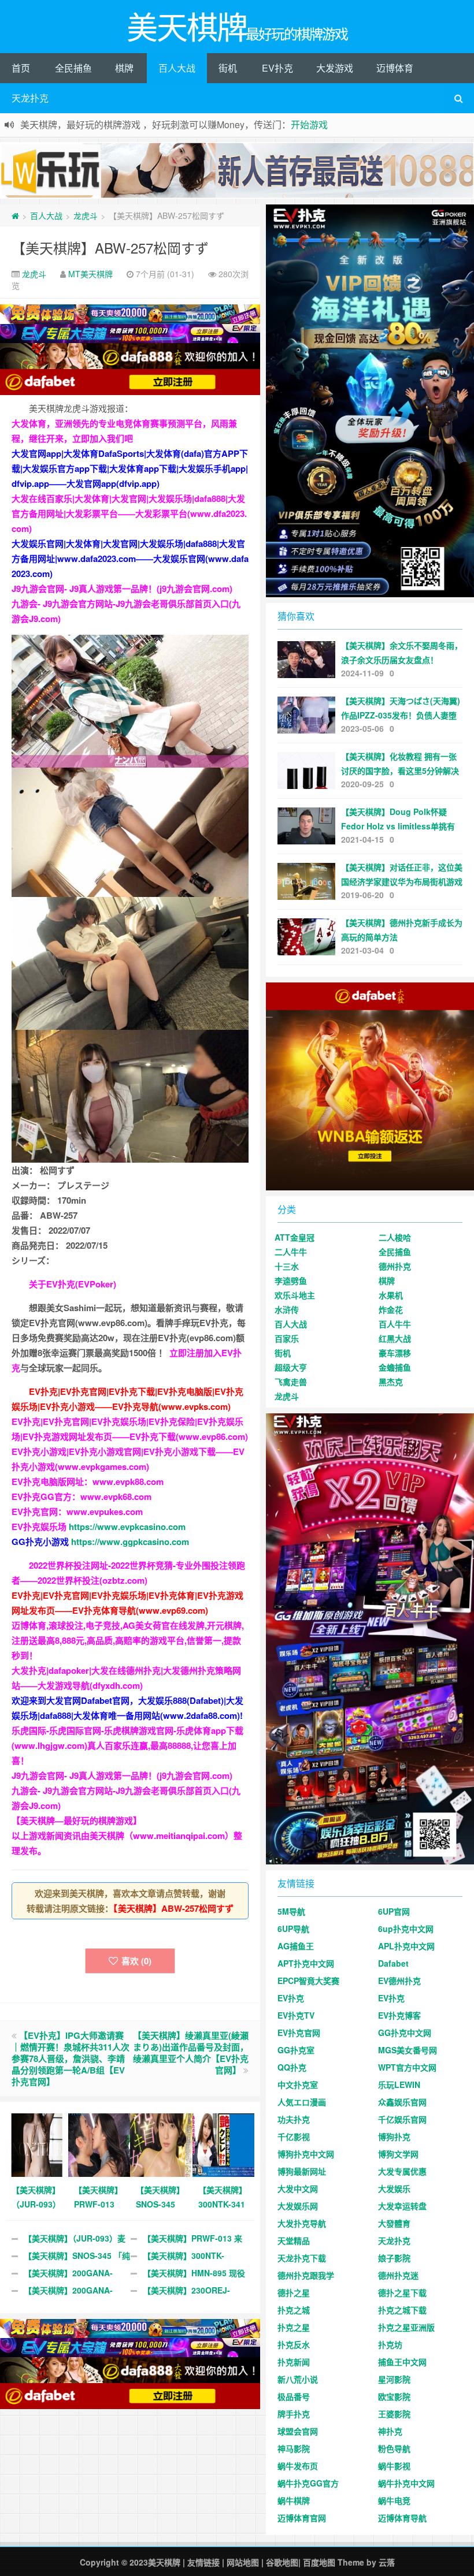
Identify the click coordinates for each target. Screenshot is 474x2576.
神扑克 (390, 2431)
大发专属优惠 (402, 2171)
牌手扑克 (294, 2414)
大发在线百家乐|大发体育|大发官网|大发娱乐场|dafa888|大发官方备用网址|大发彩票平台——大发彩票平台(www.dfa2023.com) (129, 513)
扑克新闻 (294, 2362)
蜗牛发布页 (298, 2466)
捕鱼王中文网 (402, 2362)
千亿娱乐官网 (402, 2119)
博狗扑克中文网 (306, 2154)
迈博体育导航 (402, 2518)
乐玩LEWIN (399, 2084)
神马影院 (294, 2448)
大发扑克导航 (302, 2223)
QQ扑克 (292, 2067)
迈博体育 (395, 68)
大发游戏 (335, 68)
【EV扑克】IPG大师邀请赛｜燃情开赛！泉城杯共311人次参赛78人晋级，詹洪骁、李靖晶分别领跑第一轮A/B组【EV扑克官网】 (71, 2058)
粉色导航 (394, 2448)
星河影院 (394, 2379)
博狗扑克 (394, 2136)
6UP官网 (394, 1911)
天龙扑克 (30, 98)
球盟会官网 (298, 2431)
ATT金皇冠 (295, 1237)
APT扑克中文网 (306, 1963)
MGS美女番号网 (408, 2050)
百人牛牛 (395, 1324)
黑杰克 (391, 1382)
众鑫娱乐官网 (402, 2102)
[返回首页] (15, 215)
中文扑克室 (298, 2084)
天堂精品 (294, 2240)
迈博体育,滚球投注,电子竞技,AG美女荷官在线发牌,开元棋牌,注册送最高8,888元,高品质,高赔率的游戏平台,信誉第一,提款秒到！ (128, 1640)
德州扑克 (395, 1266)
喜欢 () (136, 1961)
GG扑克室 (296, 2050)
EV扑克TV (296, 2015)
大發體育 (394, 2223)
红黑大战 (395, 1338)
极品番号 (294, 2396)
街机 (228, 68)
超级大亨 (291, 1367)
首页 (21, 68)
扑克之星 (294, 2327)
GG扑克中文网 (405, 2032)
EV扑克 (277, 68)
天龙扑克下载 (302, 2258)
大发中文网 (298, 2188)
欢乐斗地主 (295, 1295)
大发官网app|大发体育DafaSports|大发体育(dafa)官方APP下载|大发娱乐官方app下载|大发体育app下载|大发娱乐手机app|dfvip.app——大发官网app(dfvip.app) (130, 468)
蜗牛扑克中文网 (406, 2483)
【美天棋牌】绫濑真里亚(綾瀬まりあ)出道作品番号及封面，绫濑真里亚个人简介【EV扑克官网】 (191, 2053)
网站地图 (243, 2562)
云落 (387, 2562)
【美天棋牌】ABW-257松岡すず (110, 247)
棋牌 (124, 68)
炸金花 (391, 1309)
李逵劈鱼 (291, 1280)
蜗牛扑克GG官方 (308, 2483)
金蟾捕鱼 (395, 1367)
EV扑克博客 (399, 2015)
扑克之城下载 (402, 2310)
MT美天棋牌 (90, 274)
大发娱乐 (394, 2188)
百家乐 (287, 1338)
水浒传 (287, 1309)
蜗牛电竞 (394, 2500)
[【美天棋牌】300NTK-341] (224, 2144)
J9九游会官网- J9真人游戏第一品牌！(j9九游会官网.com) (122, 589)
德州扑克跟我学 (306, 2275)
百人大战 (177, 68)
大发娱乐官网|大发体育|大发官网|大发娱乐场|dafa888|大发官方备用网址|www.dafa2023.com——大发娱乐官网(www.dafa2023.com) (130, 559)
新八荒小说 (298, 2379)
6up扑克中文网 (406, 1929)
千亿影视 (294, 2136)
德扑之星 (294, 2292)
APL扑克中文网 (406, 1946)
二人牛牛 (291, 1252)
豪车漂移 (395, 1353)
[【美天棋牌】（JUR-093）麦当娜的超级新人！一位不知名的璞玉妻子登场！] (37, 2144)
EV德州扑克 (399, 1981)
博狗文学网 (398, 2154)
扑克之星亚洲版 (406, 2327)
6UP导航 (293, 1929)
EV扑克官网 (299, 2032)
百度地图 (319, 2562)
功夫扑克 (294, 2119)
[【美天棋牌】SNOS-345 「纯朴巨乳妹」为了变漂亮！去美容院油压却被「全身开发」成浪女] (161, 2144)
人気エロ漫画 (302, 2102)
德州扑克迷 (398, 2275)
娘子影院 (394, 2258)
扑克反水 (294, 2344)
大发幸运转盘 (402, 2206)
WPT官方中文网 (407, 2067)
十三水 (287, 1266)
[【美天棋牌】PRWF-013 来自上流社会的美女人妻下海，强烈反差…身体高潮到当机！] (99, 2144)
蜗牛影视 (394, 2466)
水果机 (391, 1295)
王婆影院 (394, 2414)
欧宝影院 (394, 2396)
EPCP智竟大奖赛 (308, 1981)
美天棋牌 (164, 2562)
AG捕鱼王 (296, 1946)
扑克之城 (294, 2310)
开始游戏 (309, 124)
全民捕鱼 (73, 68)
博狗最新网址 (302, 2171)
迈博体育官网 (302, 2518)
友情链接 (203, 2562)
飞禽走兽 (291, 1382)
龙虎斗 (86, 215)
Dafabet (393, 1963)
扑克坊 (390, 2344)
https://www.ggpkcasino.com (130, 1542)
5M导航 (291, 1911)
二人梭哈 (395, 1237)
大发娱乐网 (298, 2206)
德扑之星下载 (402, 2292)
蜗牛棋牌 (294, 2500)
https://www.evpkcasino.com (127, 1527)
